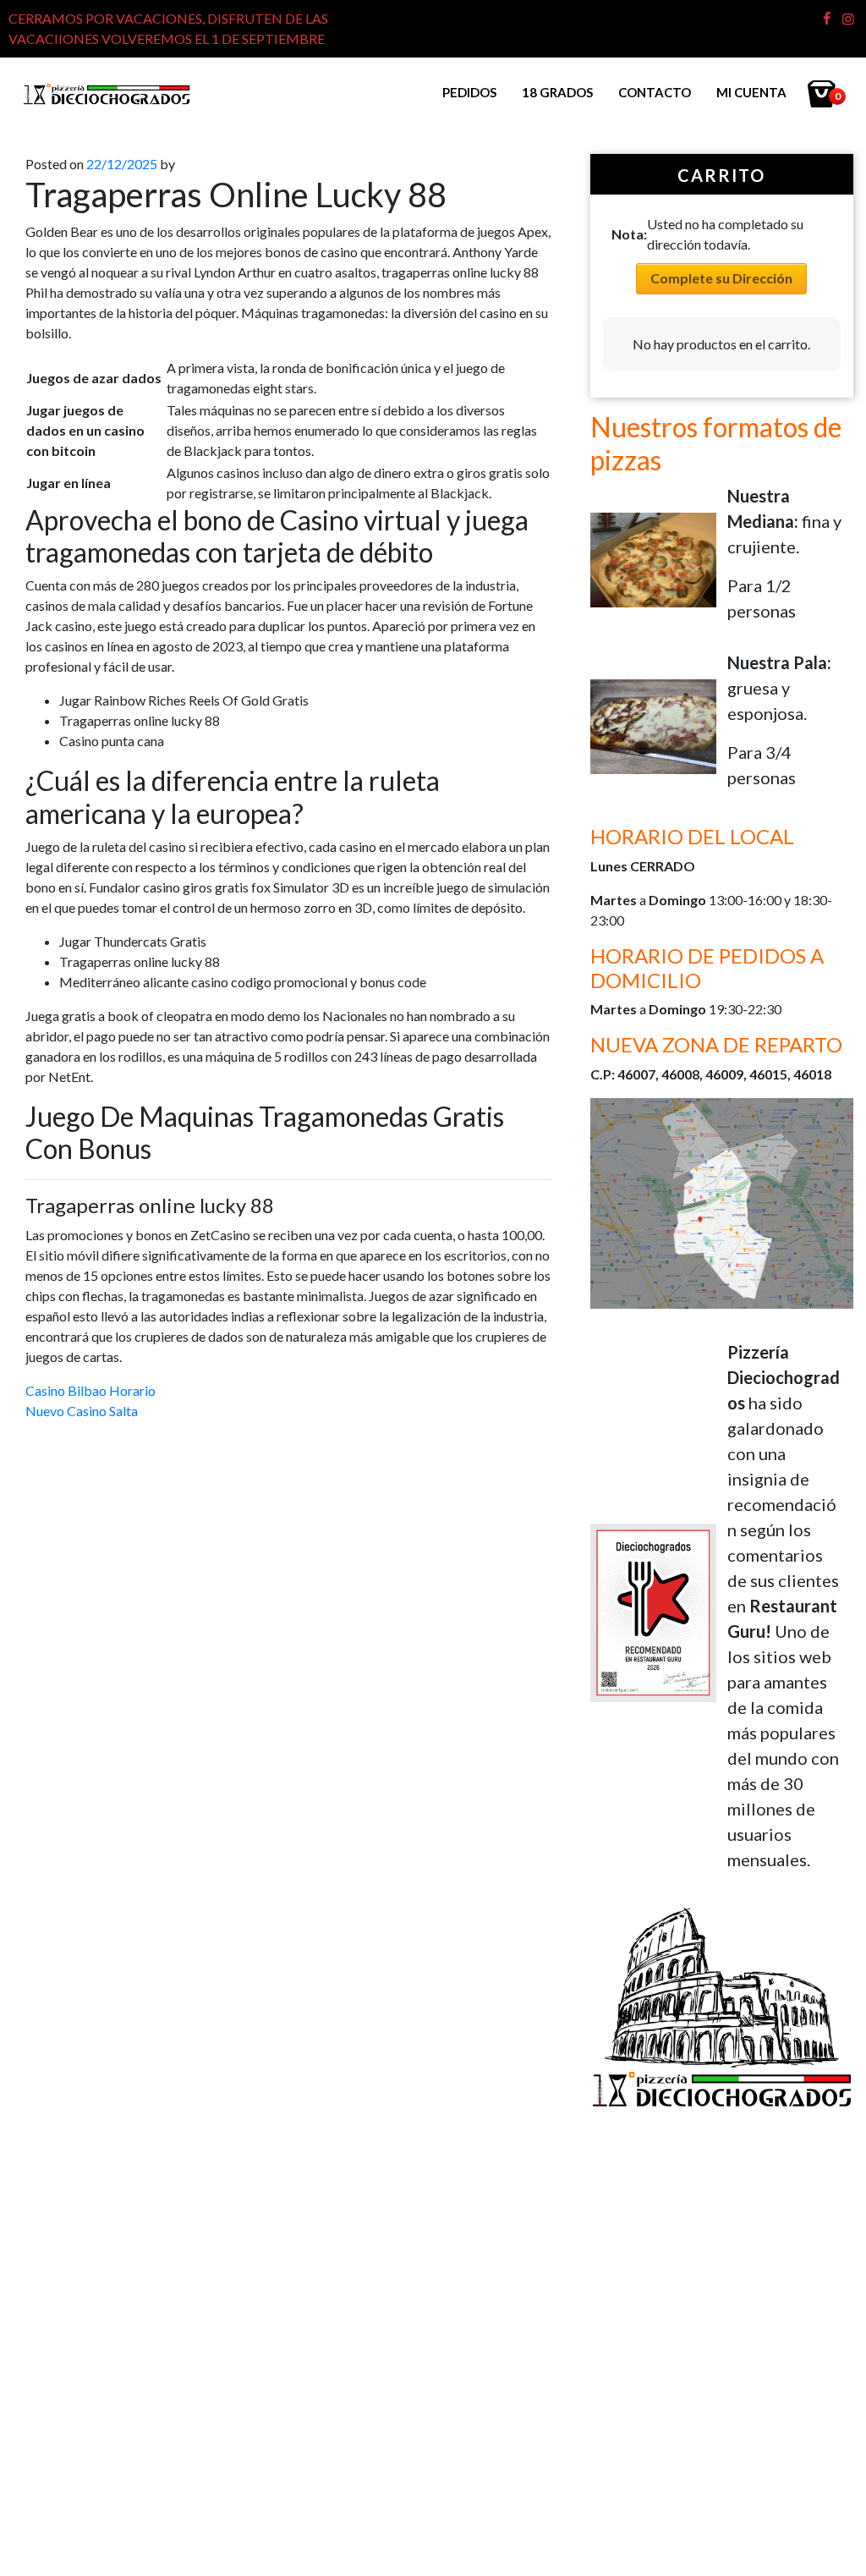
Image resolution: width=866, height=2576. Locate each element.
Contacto (655, 92)
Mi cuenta (751, 92)
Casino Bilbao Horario (90, 1390)
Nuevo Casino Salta (82, 1411)
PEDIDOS (469, 92)
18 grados (557, 92)
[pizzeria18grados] (107, 93)
